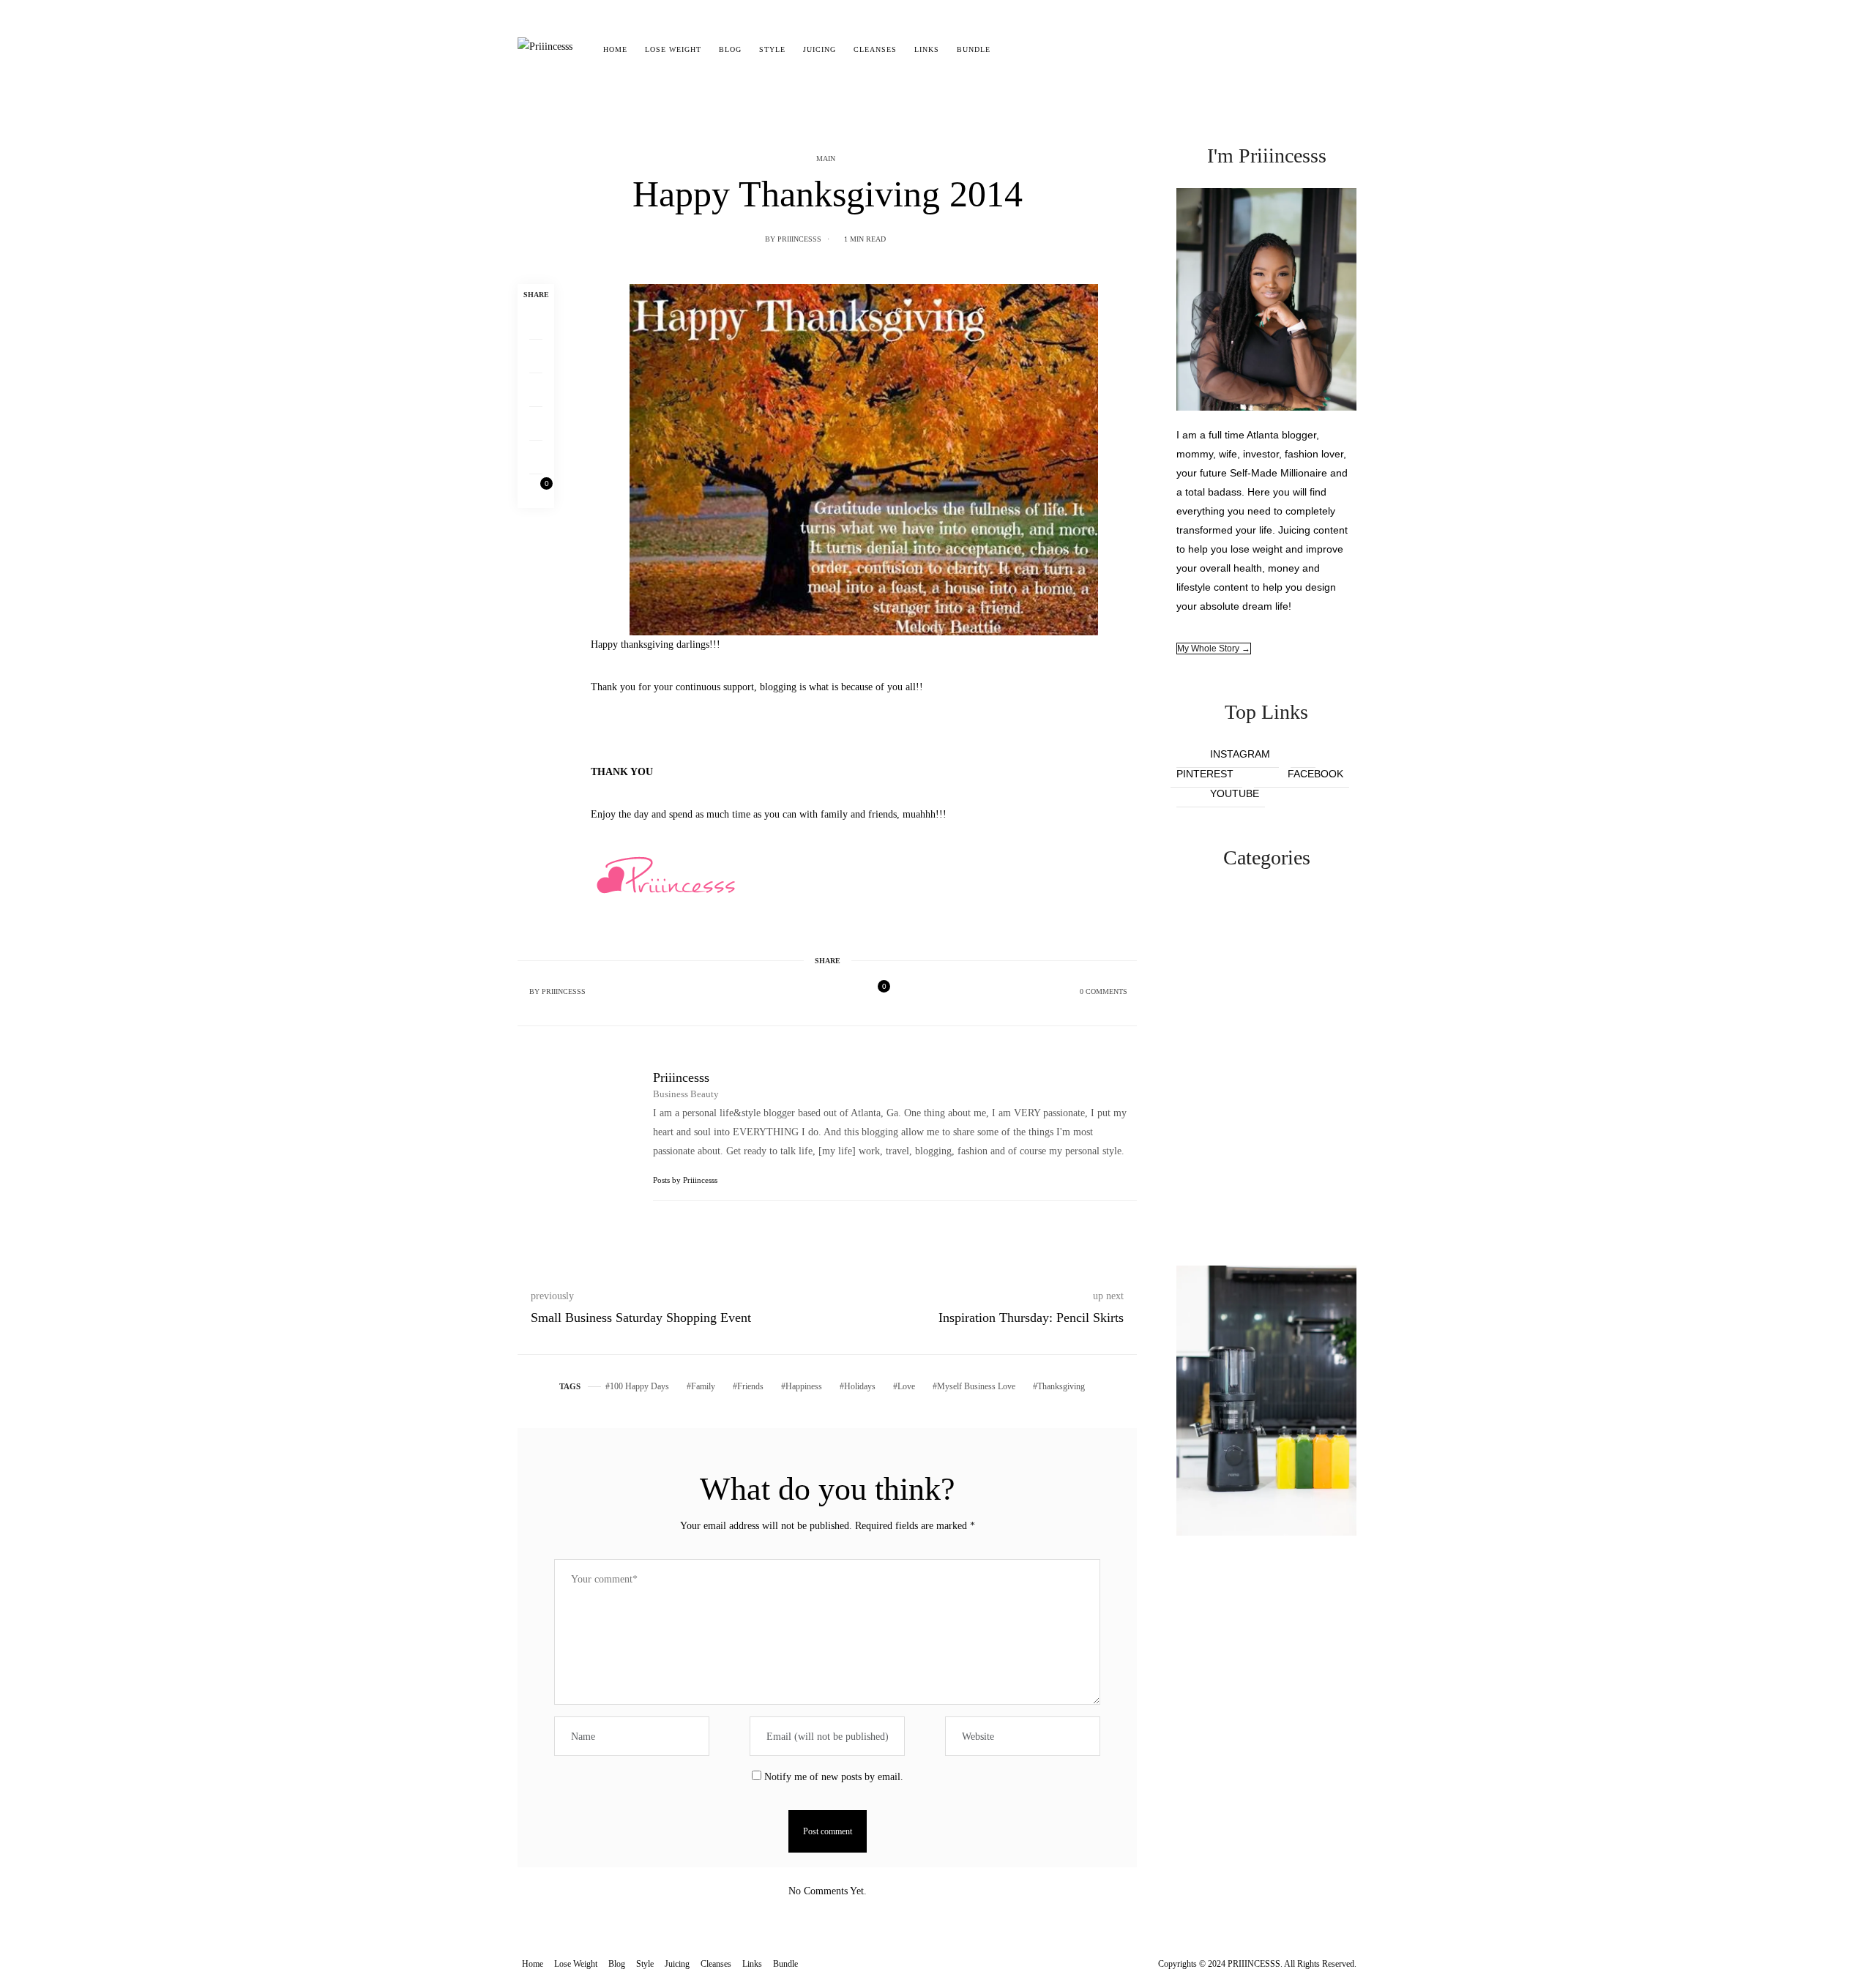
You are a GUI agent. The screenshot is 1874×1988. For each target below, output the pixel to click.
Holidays (860, 1386)
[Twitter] (536, 356)
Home (615, 49)
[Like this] (536, 491)
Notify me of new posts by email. (834, 1777)
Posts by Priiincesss (686, 1180)
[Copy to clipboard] (536, 457)
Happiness (804, 1386)
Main (826, 158)
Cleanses (875, 49)
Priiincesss (799, 239)
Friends (750, 1386)
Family (703, 1386)
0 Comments (1104, 991)
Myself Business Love (976, 1386)
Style (772, 49)
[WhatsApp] (536, 424)
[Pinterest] (536, 390)
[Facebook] (536, 323)
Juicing (820, 49)
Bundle (974, 49)
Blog (730, 49)
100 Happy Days (639, 1386)
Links (927, 49)
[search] (1012, 50)
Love (906, 1386)
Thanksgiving (1061, 1386)
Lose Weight (673, 49)
